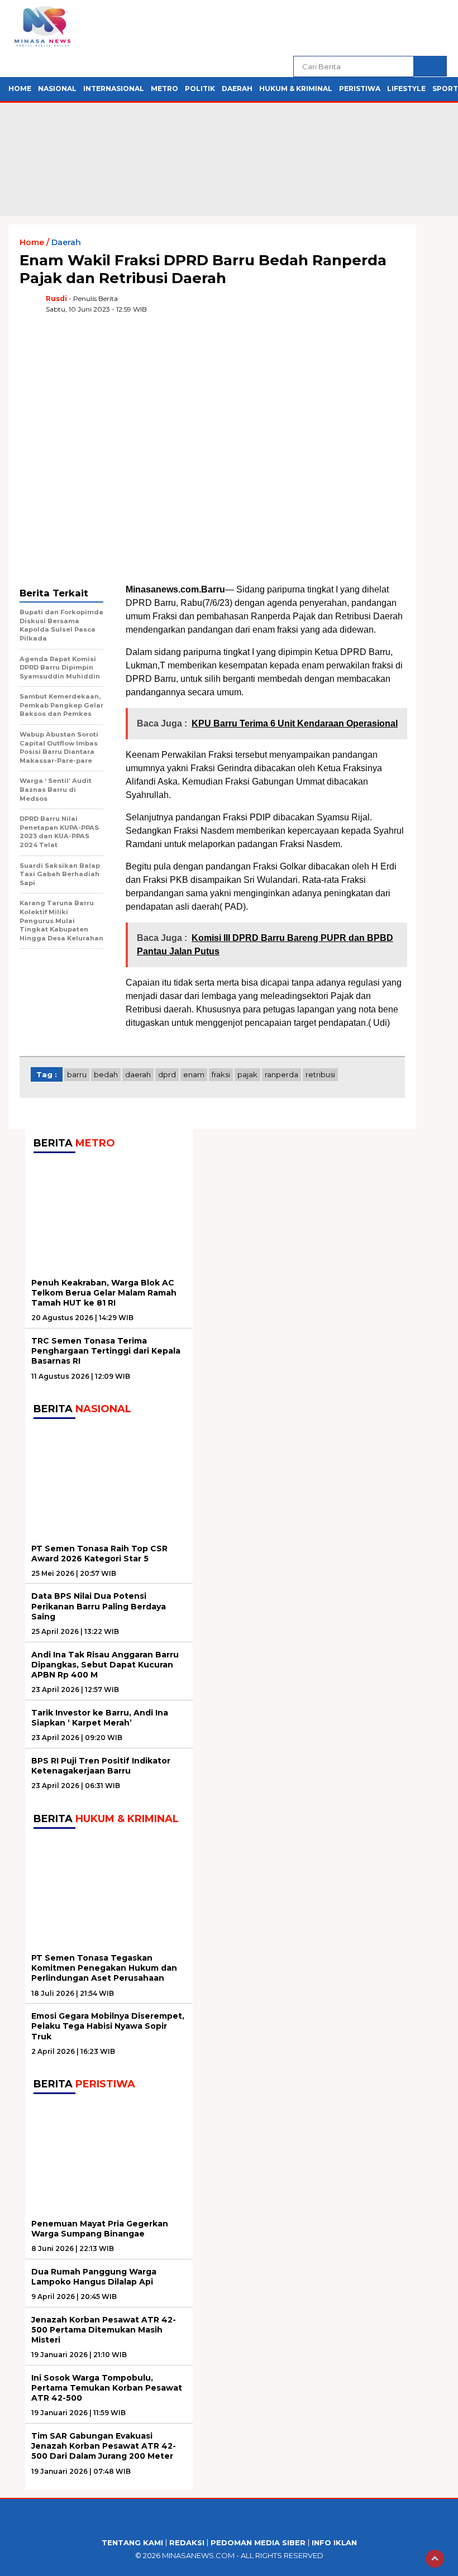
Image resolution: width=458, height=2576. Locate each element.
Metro (164, 89)
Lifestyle (406, 89)
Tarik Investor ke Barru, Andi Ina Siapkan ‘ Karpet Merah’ (100, 1718)
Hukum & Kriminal (296, 89)
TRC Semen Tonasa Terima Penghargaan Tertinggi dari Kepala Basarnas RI (106, 1351)
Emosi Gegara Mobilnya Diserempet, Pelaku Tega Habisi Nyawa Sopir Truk (108, 2026)
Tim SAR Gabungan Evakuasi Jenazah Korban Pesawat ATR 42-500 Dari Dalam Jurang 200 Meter (104, 2446)
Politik (200, 89)
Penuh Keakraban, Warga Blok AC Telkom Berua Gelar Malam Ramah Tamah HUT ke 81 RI (104, 1293)
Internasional (114, 89)
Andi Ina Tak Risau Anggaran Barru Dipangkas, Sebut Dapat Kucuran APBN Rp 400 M (105, 1665)
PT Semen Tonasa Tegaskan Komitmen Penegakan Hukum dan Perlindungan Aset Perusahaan (104, 1968)
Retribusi (320, 1074)
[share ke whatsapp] (327, 308)
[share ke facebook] (281, 308)
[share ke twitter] (304, 308)
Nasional (57, 89)
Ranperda (282, 1074)
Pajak (247, 1074)
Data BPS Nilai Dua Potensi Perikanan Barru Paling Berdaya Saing (99, 1606)
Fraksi (221, 1074)
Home (20, 89)
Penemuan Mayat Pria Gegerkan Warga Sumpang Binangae (100, 2229)
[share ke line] (373, 308)
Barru (77, 1074)
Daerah (237, 89)
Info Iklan (334, 2543)
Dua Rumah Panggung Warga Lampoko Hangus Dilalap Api (94, 2277)
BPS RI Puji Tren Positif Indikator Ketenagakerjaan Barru (101, 1766)
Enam (194, 1074)
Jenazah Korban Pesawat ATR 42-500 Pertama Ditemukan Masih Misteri (104, 2330)
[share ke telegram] (350, 308)
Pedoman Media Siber (258, 2543)
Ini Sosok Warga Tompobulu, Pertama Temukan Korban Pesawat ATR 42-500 (107, 2388)
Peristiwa (360, 89)
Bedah (106, 1074)
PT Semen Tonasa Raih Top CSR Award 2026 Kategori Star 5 (99, 1554)
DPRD (167, 1074)
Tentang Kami (132, 2543)
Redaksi (187, 2543)
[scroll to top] (435, 2559)
